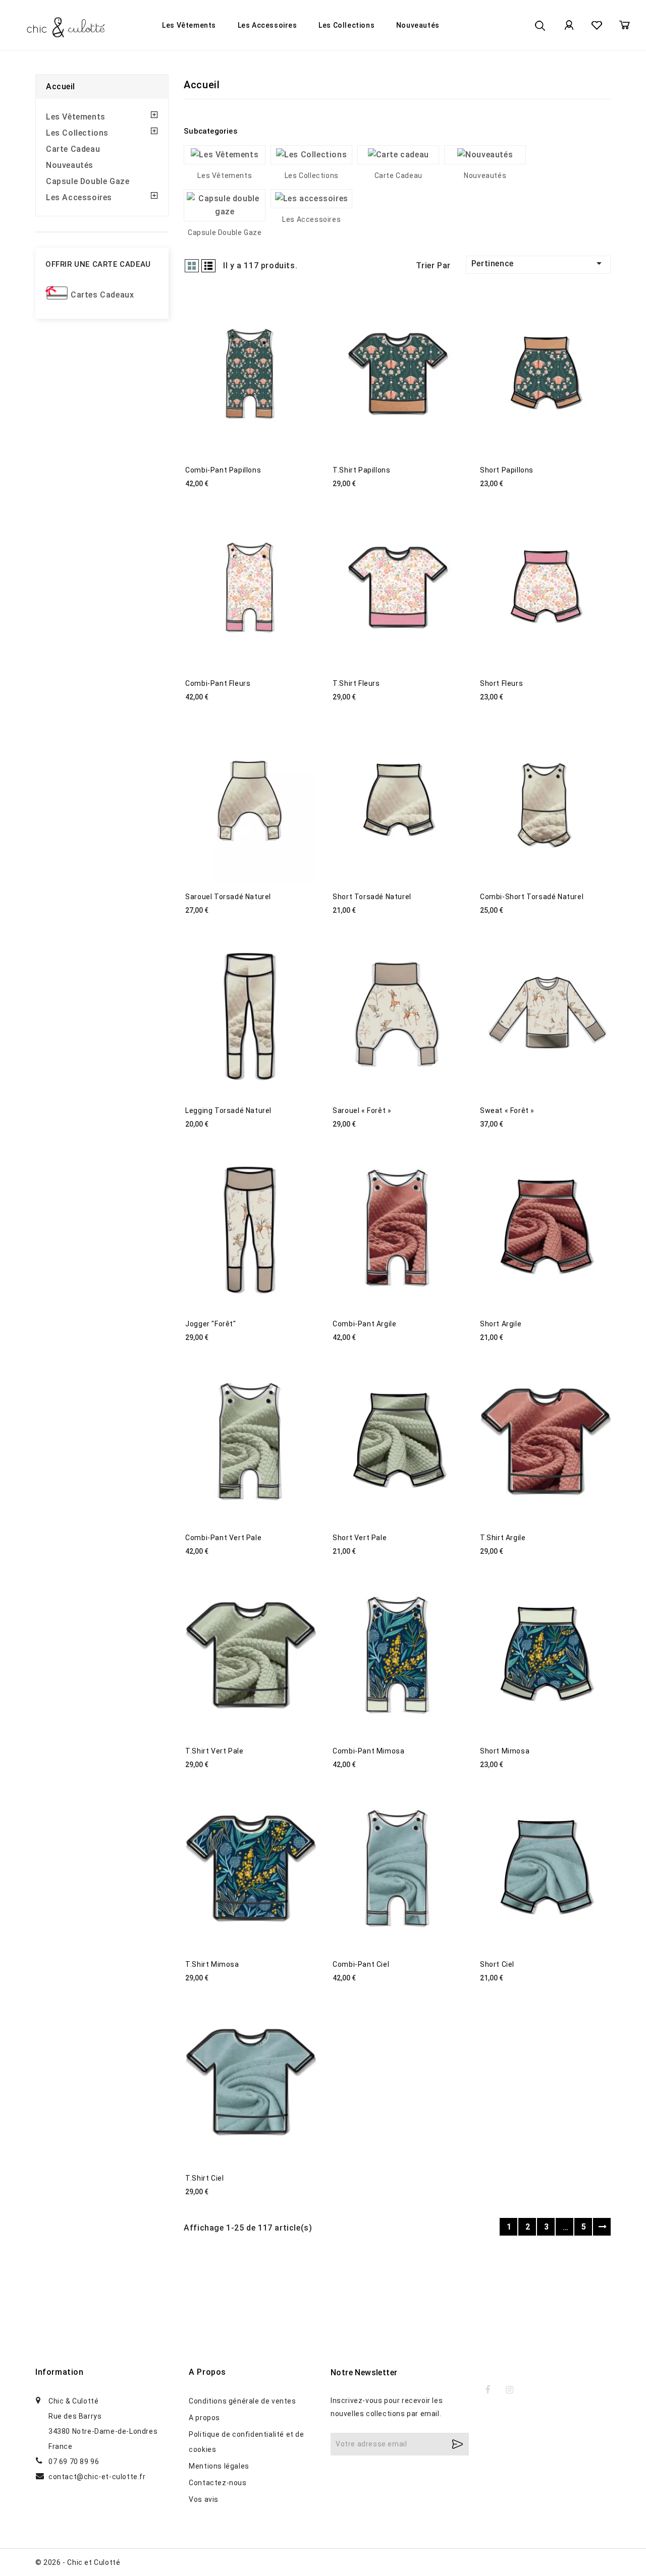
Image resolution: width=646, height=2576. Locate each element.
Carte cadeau (73, 149)
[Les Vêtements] (225, 155)
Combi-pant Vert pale (223, 1538)
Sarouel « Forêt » (362, 1110)
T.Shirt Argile (503, 1538)
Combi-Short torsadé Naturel (532, 897)
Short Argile (501, 1324)
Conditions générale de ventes (242, 2401)
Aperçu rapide (408, 1996)
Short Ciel (497, 1964)
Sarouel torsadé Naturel (228, 897)
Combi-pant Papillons (223, 470)
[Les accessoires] (311, 199)
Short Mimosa (505, 1751)
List (208, 266)
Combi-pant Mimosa (368, 1751)
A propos (204, 2418)
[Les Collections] (311, 155)
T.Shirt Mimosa (212, 1964)
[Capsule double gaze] (225, 205)
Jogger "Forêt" (210, 1324)
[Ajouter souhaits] (373, 1996)
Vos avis (204, 2499)
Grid (192, 266)
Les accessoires (267, 25)
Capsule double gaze (88, 181)
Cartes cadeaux (102, 295)
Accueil (61, 86)
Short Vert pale (360, 1538)
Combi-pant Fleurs (218, 683)
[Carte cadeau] (398, 155)
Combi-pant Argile (364, 1324)
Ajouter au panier (344, 1996)
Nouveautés (418, 25)
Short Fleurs (501, 683)
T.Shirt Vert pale (214, 1751)
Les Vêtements (189, 25)
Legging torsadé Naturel (228, 1110)
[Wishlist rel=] (597, 25)
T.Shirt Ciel (204, 2178)
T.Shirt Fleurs (356, 683)
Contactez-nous (218, 2483)
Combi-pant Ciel (361, 1964)
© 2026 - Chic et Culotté (78, 2562)
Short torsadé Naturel (372, 897)
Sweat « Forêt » (507, 1110)
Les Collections (346, 25)
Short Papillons (507, 470)
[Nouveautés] (485, 155)
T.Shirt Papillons (361, 470)
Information (60, 2372)
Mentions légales (219, 2466)
